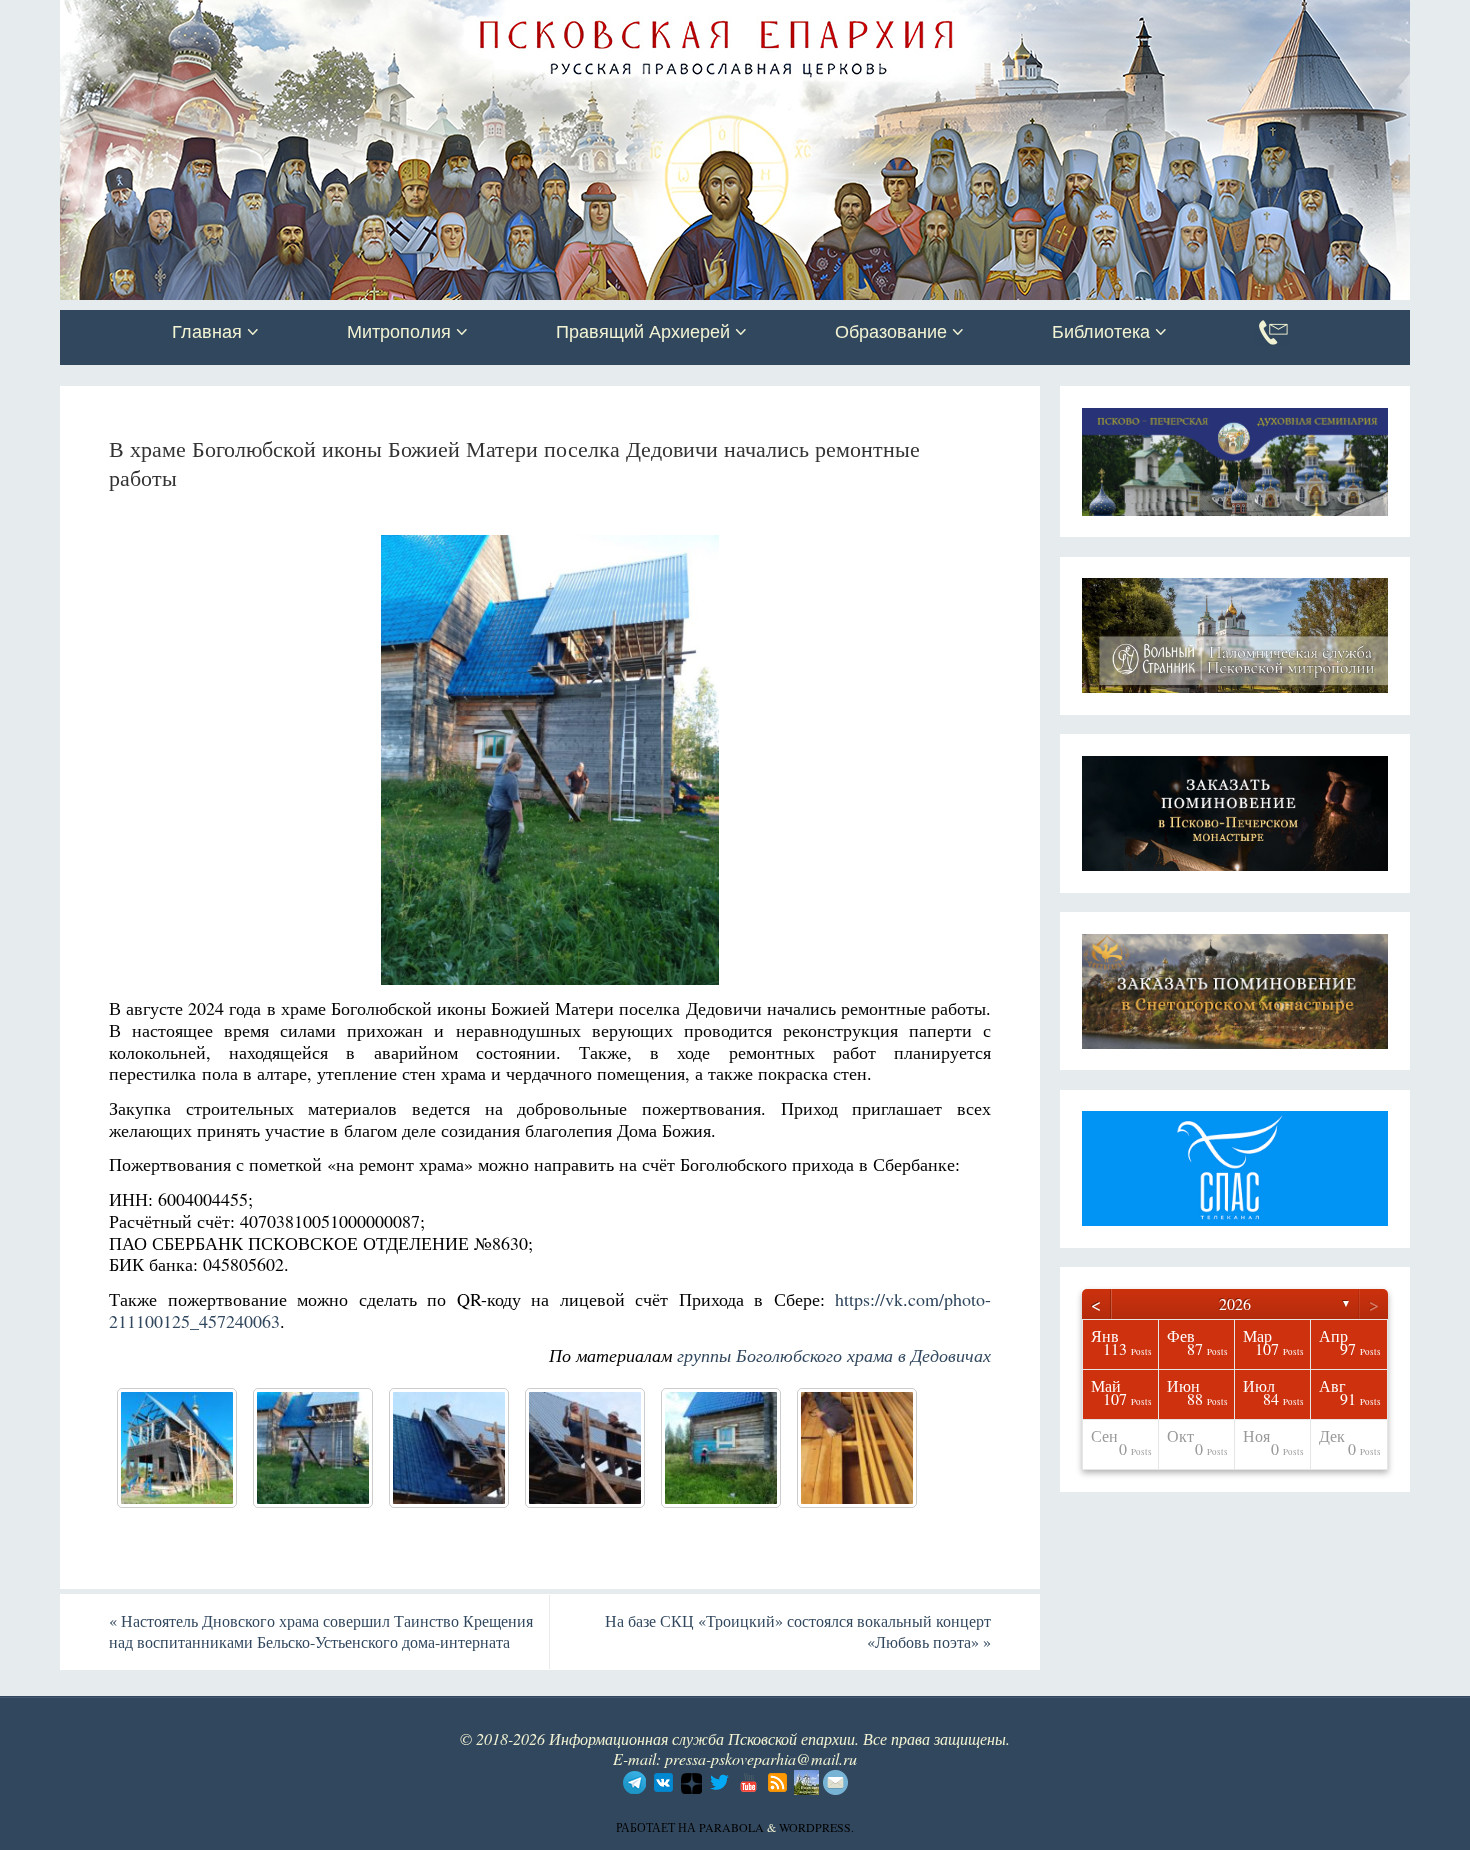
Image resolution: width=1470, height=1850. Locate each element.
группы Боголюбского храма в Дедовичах (834, 1355)
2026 (1235, 1303)
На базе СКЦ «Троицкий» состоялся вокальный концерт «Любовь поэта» (798, 1631)
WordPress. (816, 1827)
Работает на (657, 1827)
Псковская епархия (343, 17)
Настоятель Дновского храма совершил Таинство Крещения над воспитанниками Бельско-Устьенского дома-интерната (321, 1631)
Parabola (731, 1827)
